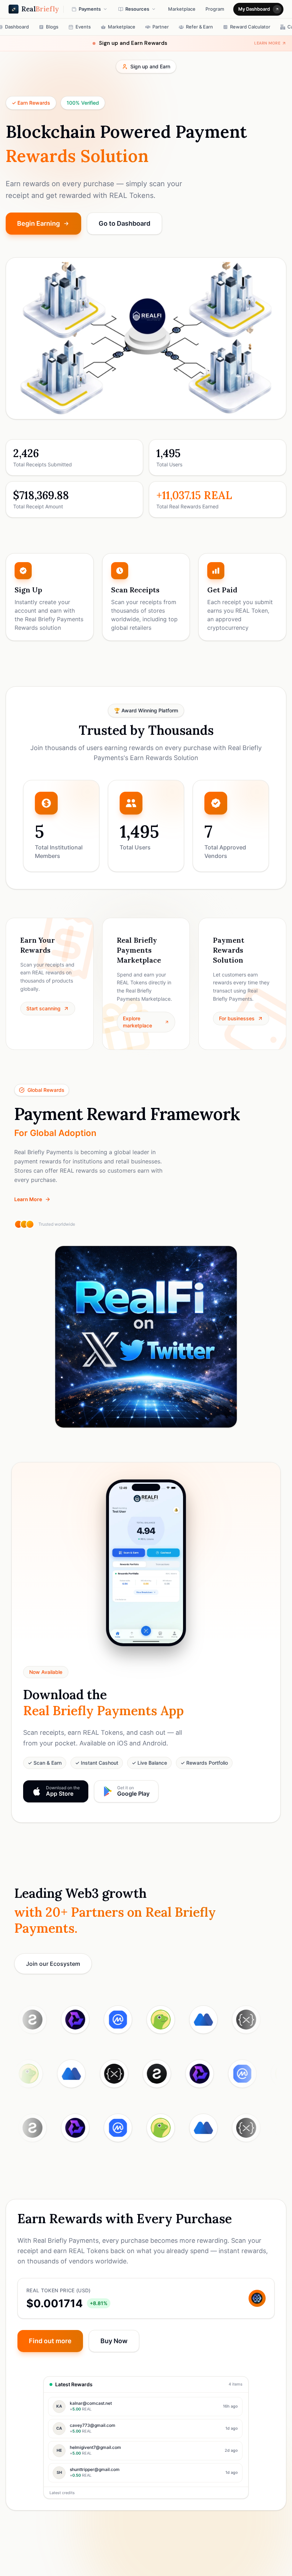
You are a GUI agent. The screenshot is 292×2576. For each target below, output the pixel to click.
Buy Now (114, 2341)
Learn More (28, 1199)
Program (215, 9)
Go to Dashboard (124, 223)
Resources (137, 9)
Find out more (50, 2341)
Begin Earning (38, 223)
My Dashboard (254, 9)
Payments (90, 9)
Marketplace (182, 9)
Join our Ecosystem (53, 1964)
